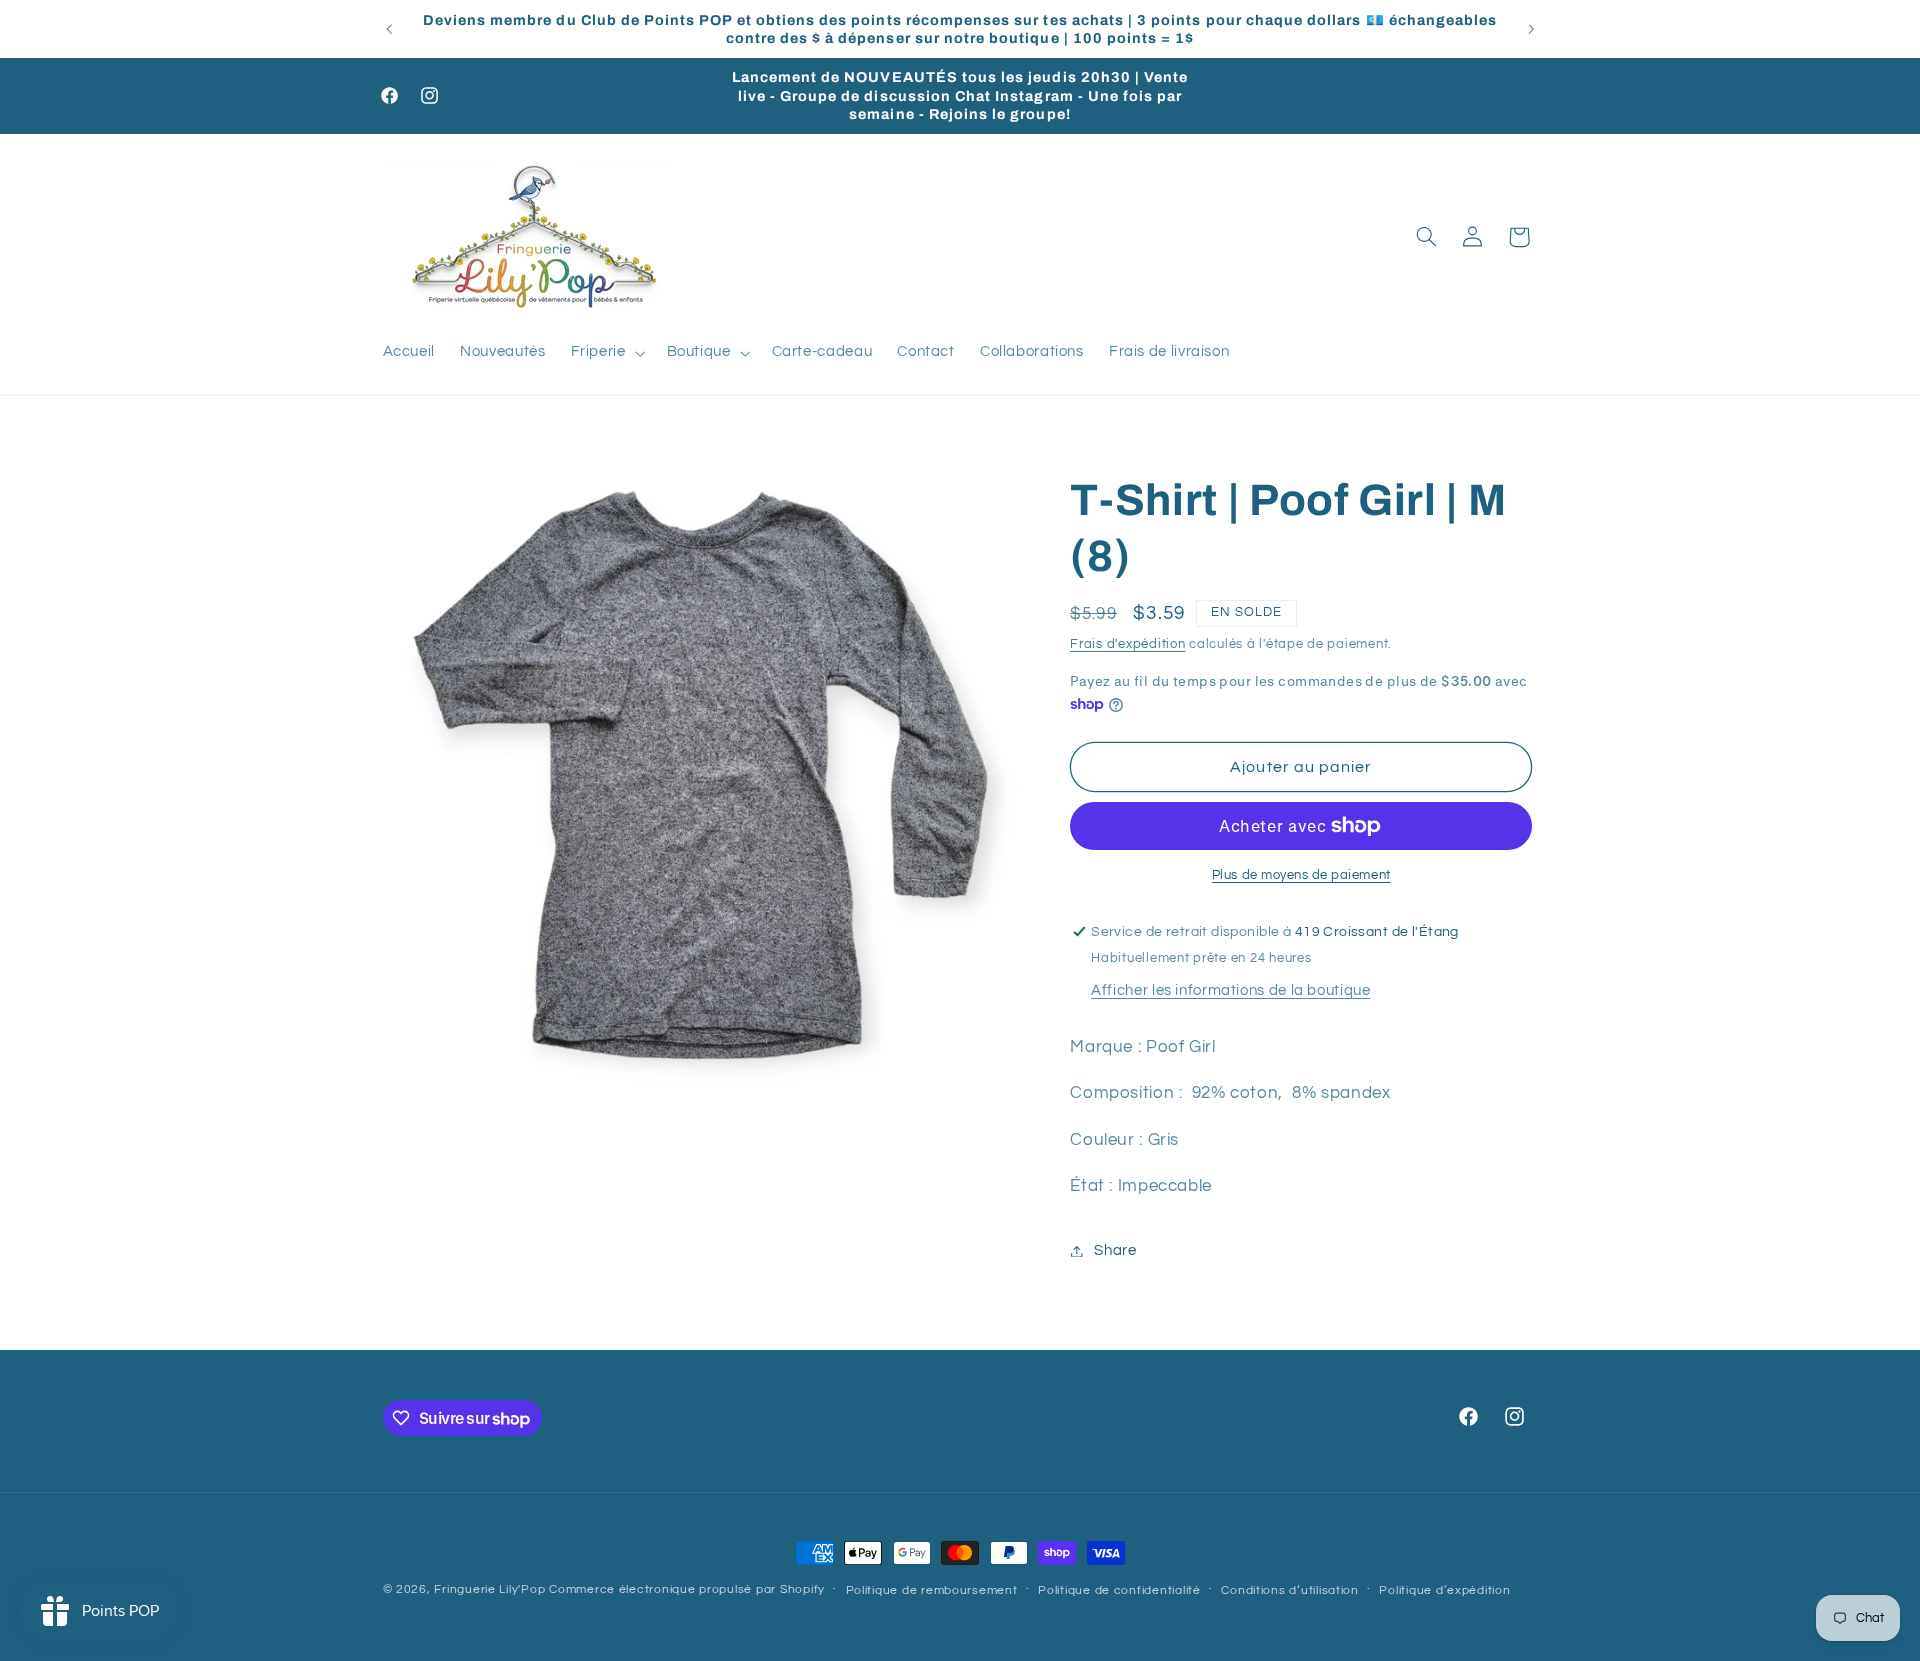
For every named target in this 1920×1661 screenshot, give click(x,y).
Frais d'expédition (1127, 644)
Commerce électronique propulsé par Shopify (687, 1589)
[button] (606, 353)
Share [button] (1115, 1250)
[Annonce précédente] (389, 29)
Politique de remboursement (932, 1590)
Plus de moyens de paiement (1301, 875)
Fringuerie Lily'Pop (489, 1589)
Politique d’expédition (1444, 1590)
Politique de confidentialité (1119, 1590)
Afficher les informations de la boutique (1230, 990)
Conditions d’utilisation (1290, 1590)
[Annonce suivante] (1531, 29)
